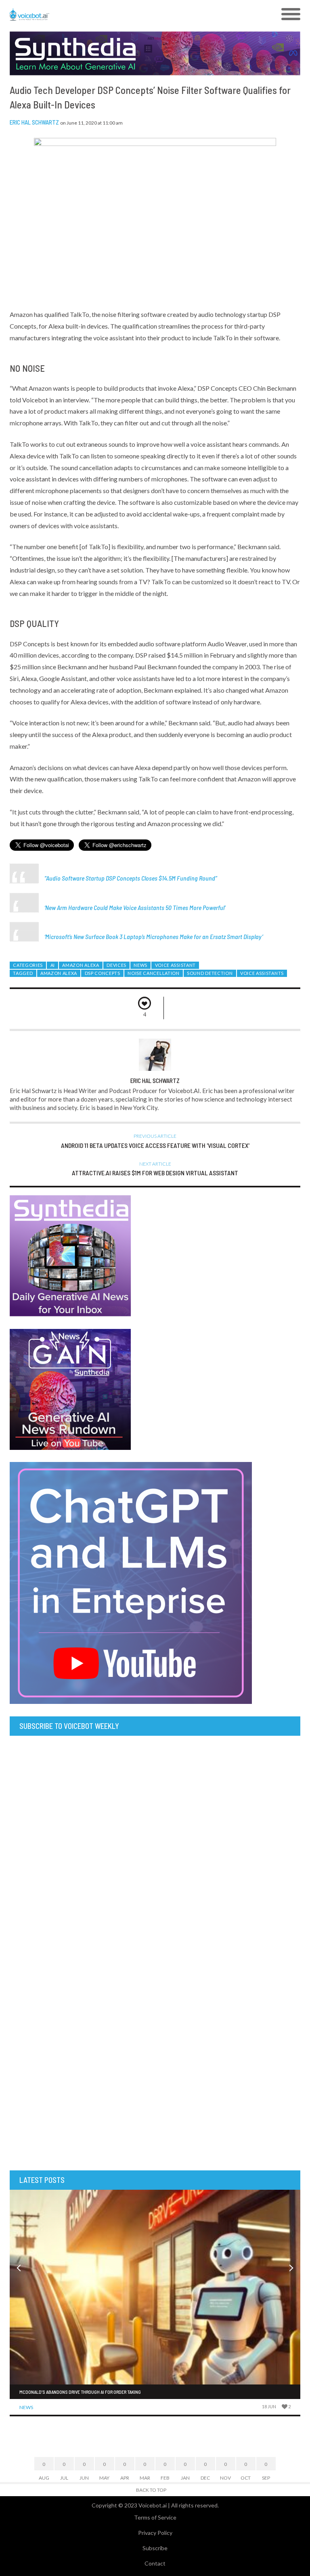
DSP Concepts (103, 973)
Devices (116, 965)
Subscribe (155, 2548)
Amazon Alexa (81, 965)
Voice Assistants (262, 973)
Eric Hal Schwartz (34, 122)
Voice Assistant (175, 965)
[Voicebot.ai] (119, 15)
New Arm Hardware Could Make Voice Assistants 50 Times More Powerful (135, 907)
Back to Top (151, 2490)
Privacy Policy (155, 2533)
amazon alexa (59, 973)
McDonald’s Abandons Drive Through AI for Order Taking (80, 2392)
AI (53, 965)
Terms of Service (155, 2517)
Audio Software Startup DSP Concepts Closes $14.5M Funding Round (131, 878)
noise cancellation (153, 973)
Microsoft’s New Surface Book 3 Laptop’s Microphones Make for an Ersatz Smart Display (154, 936)
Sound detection (210, 973)
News (140, 965)
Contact (155, 2563)
